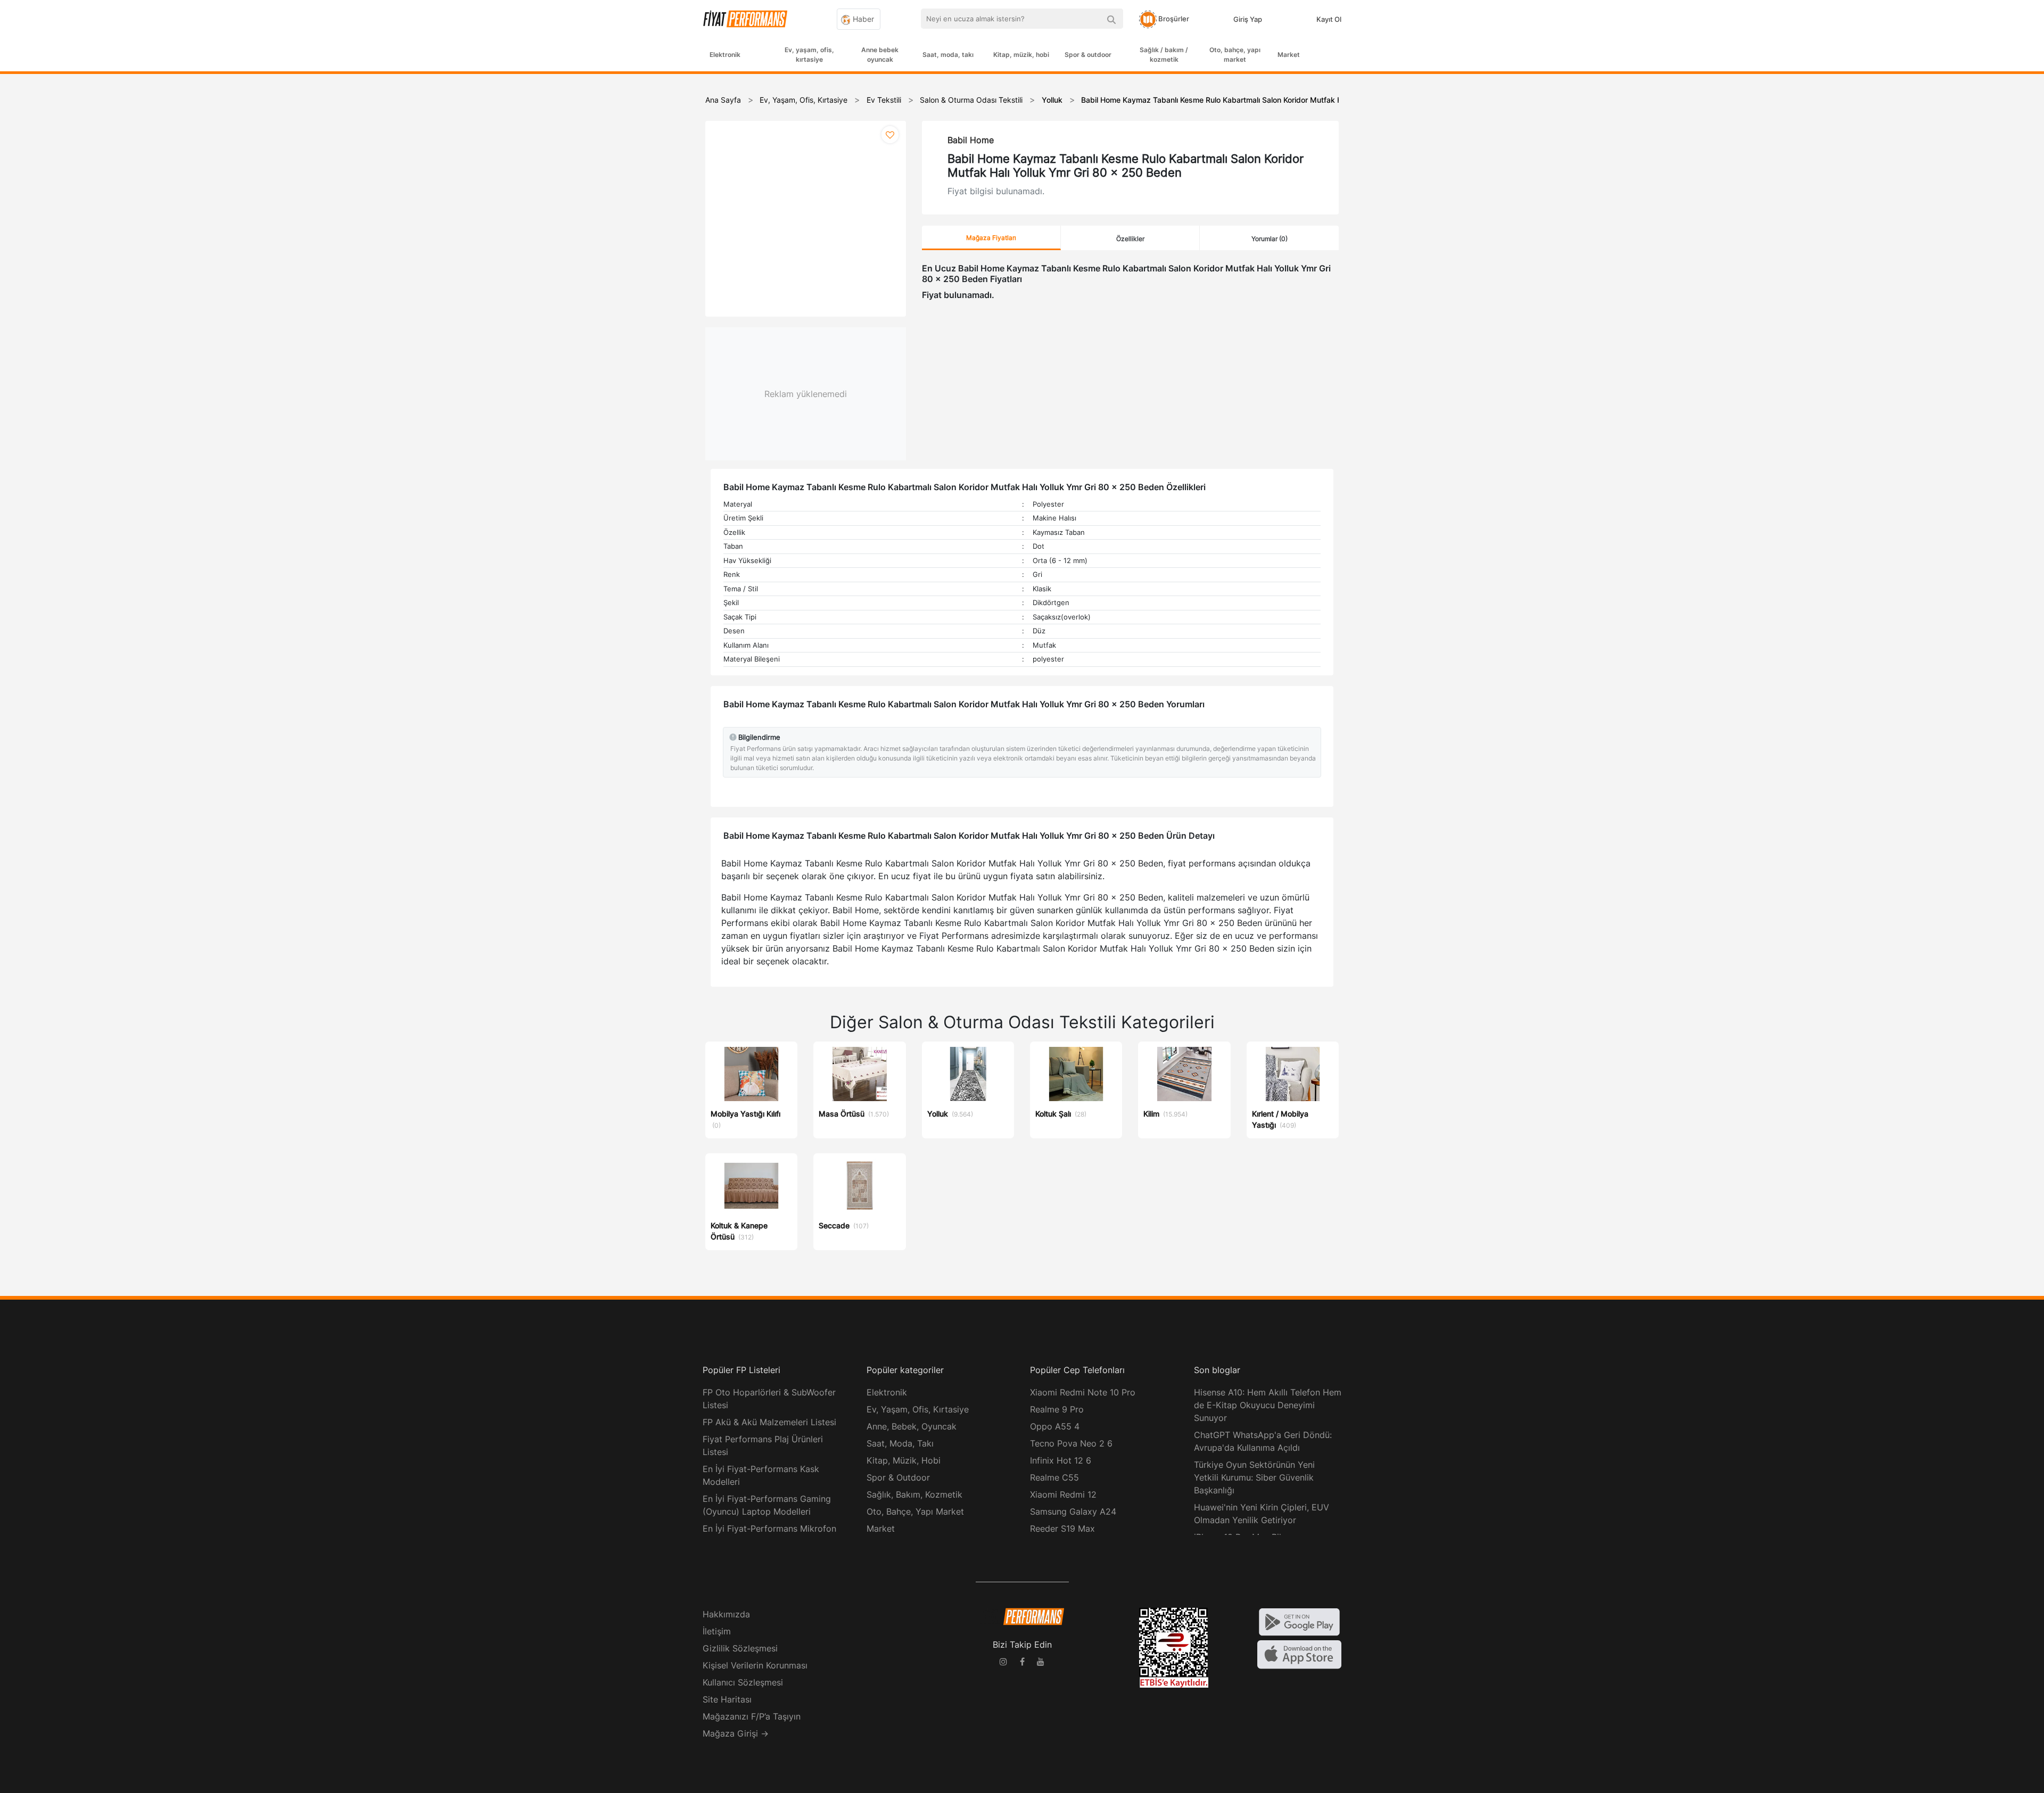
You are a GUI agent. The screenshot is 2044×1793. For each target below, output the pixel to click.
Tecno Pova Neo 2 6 (1071, 1443)
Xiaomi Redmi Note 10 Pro (1083, 1392)
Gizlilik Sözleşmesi (740, 1648)
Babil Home (971, 140)
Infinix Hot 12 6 (1061, 1460)
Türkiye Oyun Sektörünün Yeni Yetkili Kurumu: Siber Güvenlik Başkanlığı (1254, 1477)
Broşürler (1173, 19)
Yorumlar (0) (1270, 239)
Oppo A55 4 (1055, 1426)
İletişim (717, 1631)
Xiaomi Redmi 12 (1063, 1494)
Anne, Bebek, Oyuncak (912, 1426)
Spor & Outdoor (898, 1477)
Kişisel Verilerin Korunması (755, 1665)
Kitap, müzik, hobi (1021, 55)
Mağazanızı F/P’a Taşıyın (752, 1716)
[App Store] (1299, 1654)
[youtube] (1041, 1663)
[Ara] (1111, 19)
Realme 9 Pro (1057, 1409)
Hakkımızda (726, 1614)
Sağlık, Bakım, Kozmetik (914, 1494)
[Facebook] (1022, 1663)
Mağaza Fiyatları (991, 238)
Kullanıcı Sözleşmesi (743, 1682)
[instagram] (1003, 1663)
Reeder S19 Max (1062, 1528)
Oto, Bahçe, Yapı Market (915, 1511)
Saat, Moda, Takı (900, 1443)
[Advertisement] (2004, 246)
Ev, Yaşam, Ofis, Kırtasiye (918, 1409)
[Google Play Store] (1299, 1621)
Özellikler (1130, 239)
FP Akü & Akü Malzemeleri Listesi (769, 1422)
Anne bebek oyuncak (880, 55)
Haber (862, 19)
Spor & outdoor (1088, 55)
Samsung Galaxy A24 (1073, 1511)
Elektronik (725, 55)
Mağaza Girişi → (736, 1733)
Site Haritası (727, 1699)
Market (1289, 55)
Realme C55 (1054, 1477)
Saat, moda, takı (948, 55)
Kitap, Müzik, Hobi (904, 1460)
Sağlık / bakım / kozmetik (1164, 55)
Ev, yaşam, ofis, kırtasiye (809, 55)
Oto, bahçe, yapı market (1235, 55)
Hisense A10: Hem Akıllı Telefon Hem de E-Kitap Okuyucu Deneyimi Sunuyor (1268, 1405)
